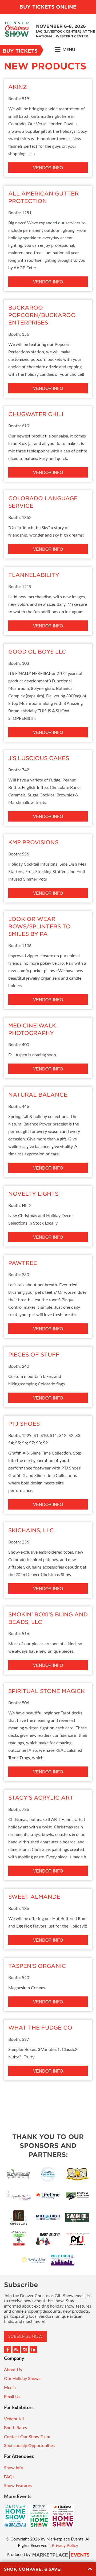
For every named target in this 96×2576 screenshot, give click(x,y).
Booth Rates (15, 2428)
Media (10, 2388)
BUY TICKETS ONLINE (48, 7)
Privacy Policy (65, 2546)
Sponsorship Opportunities (29, 2446)
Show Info (14, 2468)
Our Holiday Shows (22, 2379)
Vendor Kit (14, 2419)
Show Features (18, 2486)
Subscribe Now (25, 2336)
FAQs (9, 2477)
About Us (13, 2370)
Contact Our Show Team (27, 2437)
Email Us (12, 2397)
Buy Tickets (20, 51)
